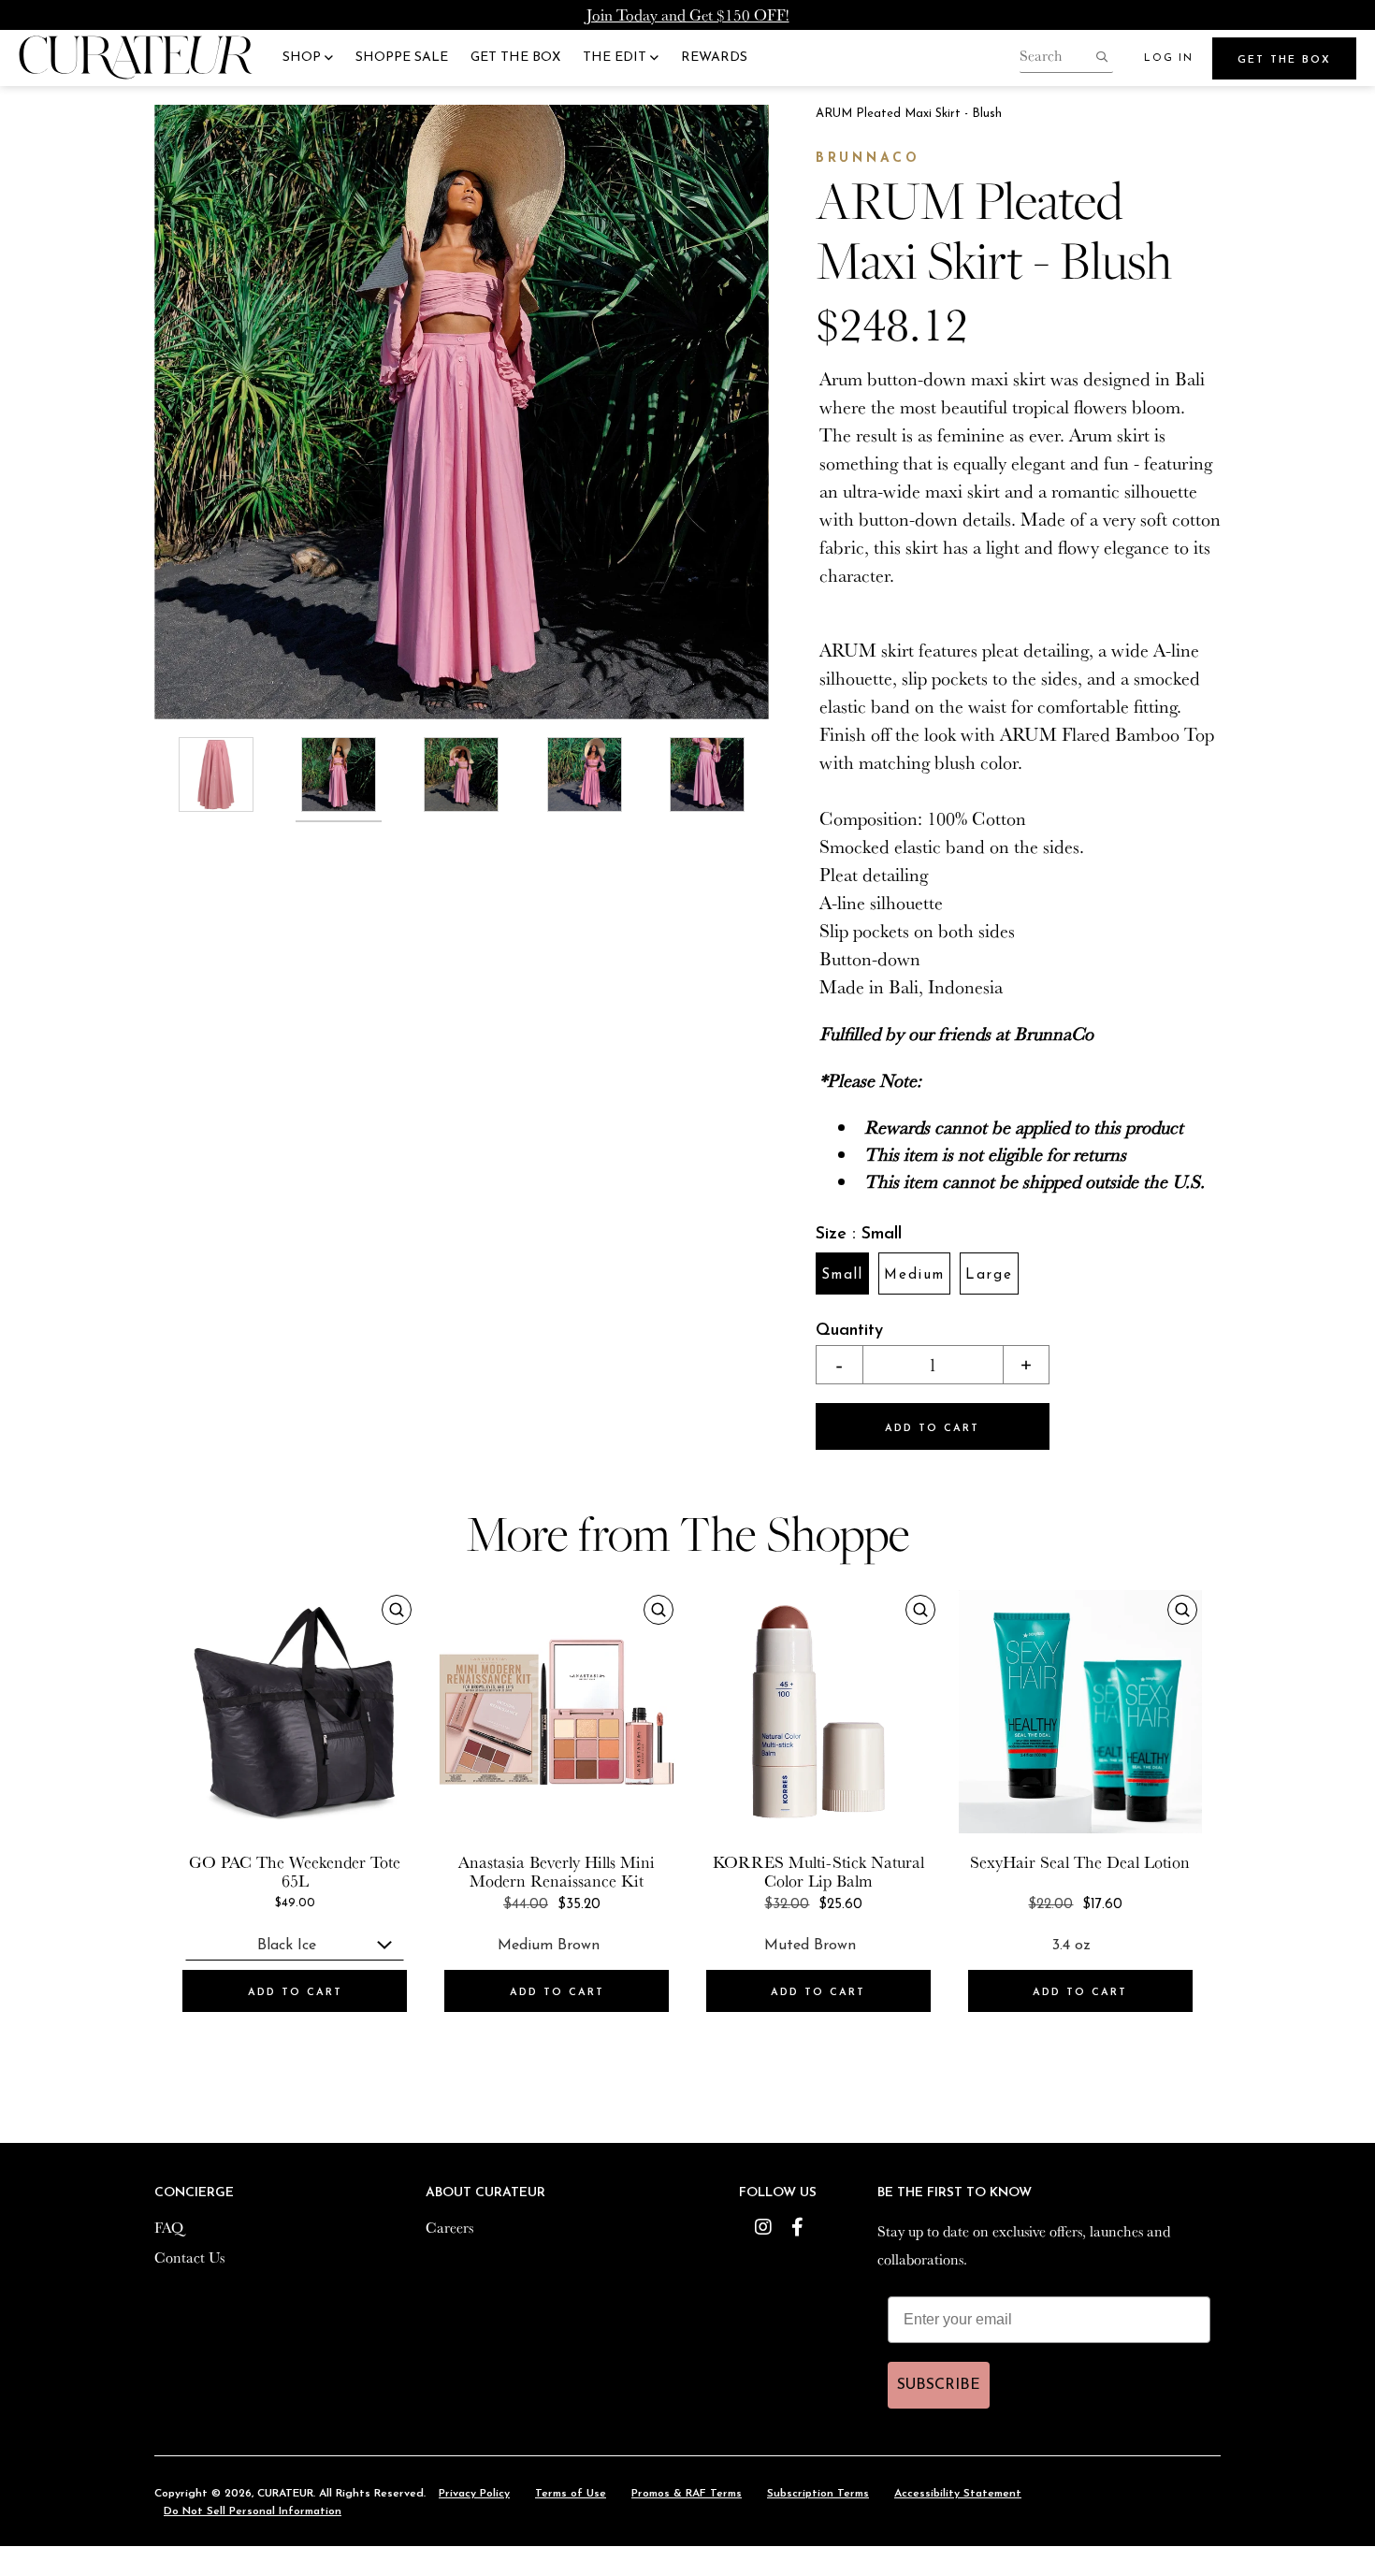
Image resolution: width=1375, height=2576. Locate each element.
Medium (914, 1275)
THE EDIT (616, 58)
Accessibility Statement (958, 2494)
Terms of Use (571, 2494)
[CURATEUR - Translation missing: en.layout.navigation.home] (136, 58)
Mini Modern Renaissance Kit (562, 1871)
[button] (839, 1365)
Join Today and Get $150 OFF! (688, 14)
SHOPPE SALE (402, 58)
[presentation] (295, 1712)
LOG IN (1169, 58)
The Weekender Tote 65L (328, 1871)
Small (842, 1275)
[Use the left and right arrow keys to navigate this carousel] (462, 412)
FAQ (169, 2227)
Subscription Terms (818, 2494)
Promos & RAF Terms (687, 2494)
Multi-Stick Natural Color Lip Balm (844, 1871)
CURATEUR (285, 2494)
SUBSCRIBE (939, 2385)
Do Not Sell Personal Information (253, 2511)
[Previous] (175, 412)
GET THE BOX (515, 58)
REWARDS (714, 58)
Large (989, 1275)
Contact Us (189, 2257)
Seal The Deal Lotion (1115, 1861)
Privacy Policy (474, 2494)
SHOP (304, 58)
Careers (449, 2227)
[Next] (748, 412)
